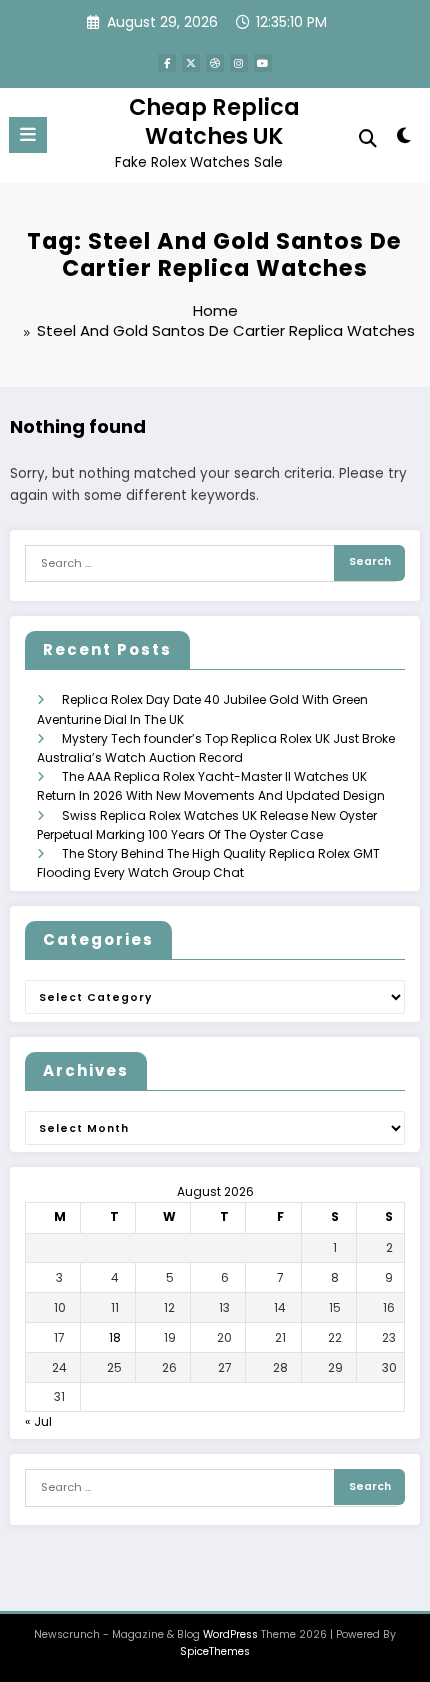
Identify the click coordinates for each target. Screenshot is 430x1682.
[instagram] (239, 63)
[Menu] (28, 135)
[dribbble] (215, 63)
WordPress (230, 1634)
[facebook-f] (167, 63)
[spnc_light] (404, 139)
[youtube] (263, 63)
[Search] (368, 138)
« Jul (38, 1421)
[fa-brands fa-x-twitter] (191, 63)
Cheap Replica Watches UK (214, 121)
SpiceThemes (215, 1651)
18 (115, 1337)
